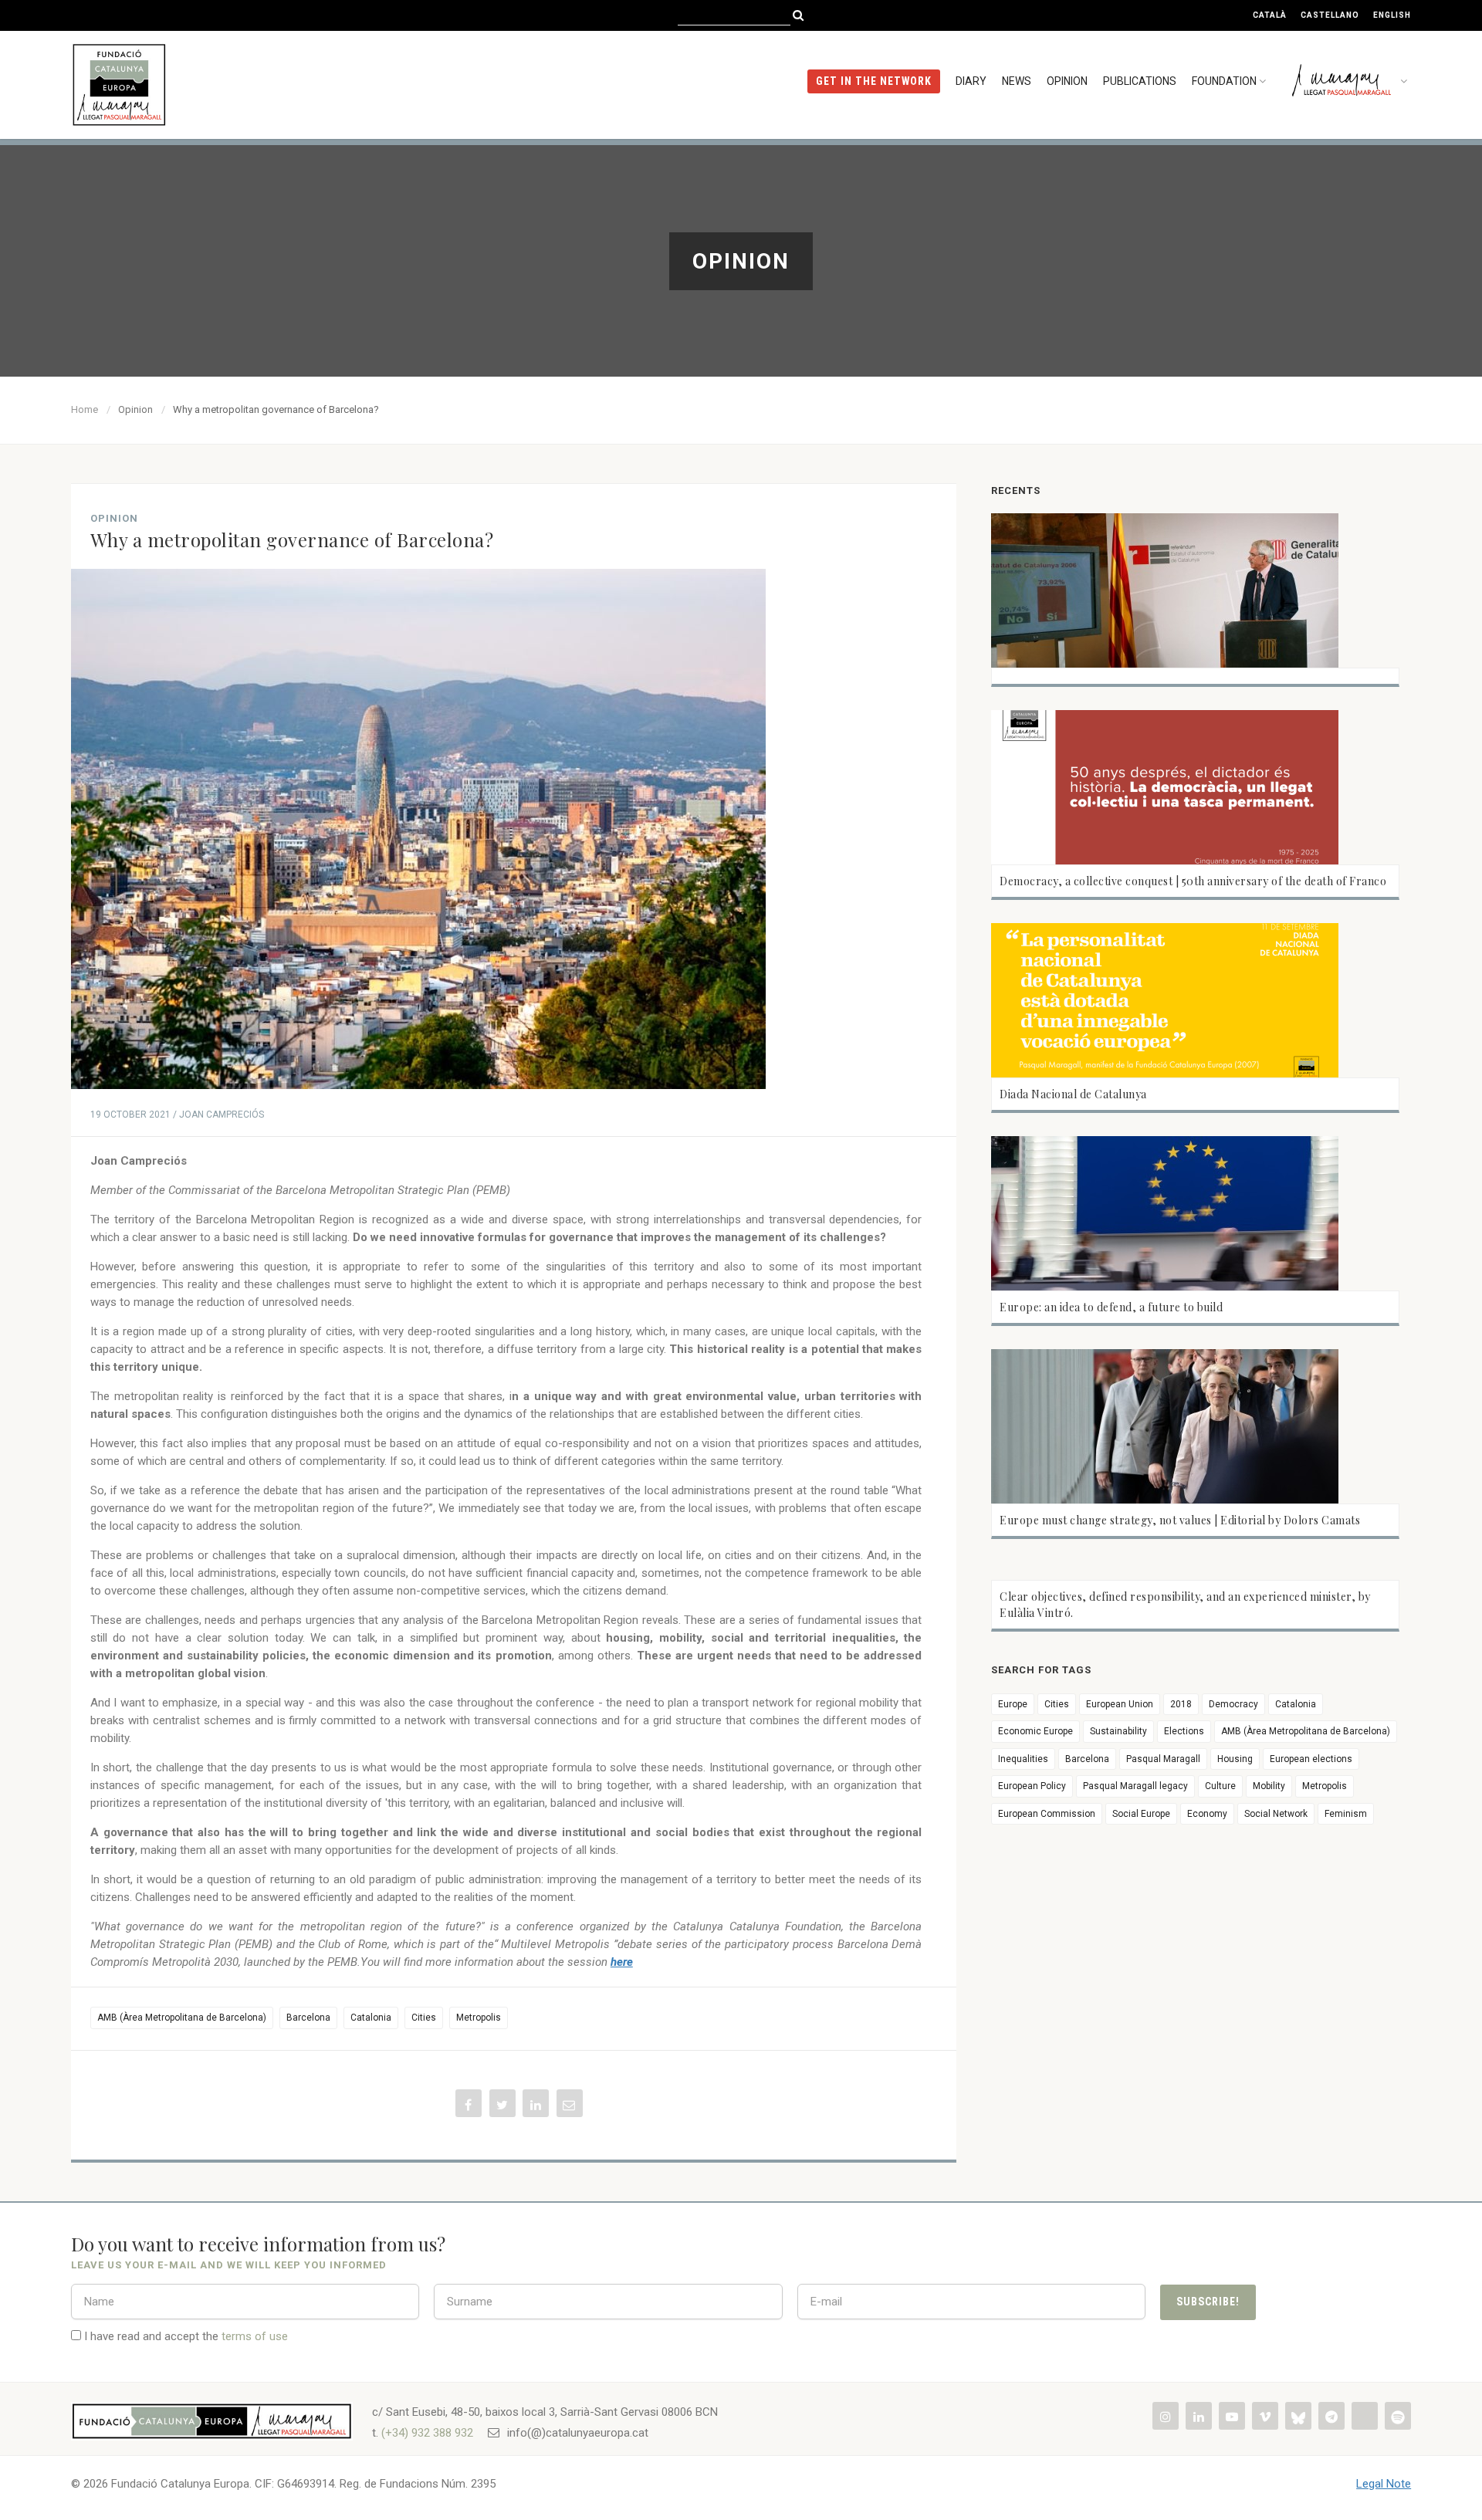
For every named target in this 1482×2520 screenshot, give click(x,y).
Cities (424, 2018)
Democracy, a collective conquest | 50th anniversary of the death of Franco (1193, 881)
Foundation (1224, 81)
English (1392, 15)
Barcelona (308, 2018)
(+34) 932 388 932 (427, 2433)
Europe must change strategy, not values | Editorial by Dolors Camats (1180, 1520)
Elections (1184, 1731)
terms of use (255, 2336)
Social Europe (1141, 1814)
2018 (1181, 1704)
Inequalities (1023, 1759)
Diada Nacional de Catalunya (1073, 1094)
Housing (1235, 1759)
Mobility (1269, 1786)
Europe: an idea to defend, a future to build (1111, 1307)
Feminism (1346, 1814)
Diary (971, 81)
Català (1270, 15)
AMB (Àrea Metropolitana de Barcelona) (182, 2018)
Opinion (1067, 81)
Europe (1013, 1704)
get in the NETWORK (874, 81)
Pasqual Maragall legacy (1135, 1786)
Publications (1140, 81)
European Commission (1047, 1814)
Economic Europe (1035, 1731)
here (622, 1962)
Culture (1220, 1786)
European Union (1120, 1704)
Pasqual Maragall (1163, 1759)
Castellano (1330, 15)
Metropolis (479, 2018)
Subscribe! (1208, 2302)
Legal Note (1384, 2484)
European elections (1311, 1759)
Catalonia (371, 2018)
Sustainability (1118, 1731)
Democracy (1233, 1704)
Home (85, 409)
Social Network (1276, 1814)
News (1017, 81)
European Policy (1032, 1786)
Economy (1207, 1814)
